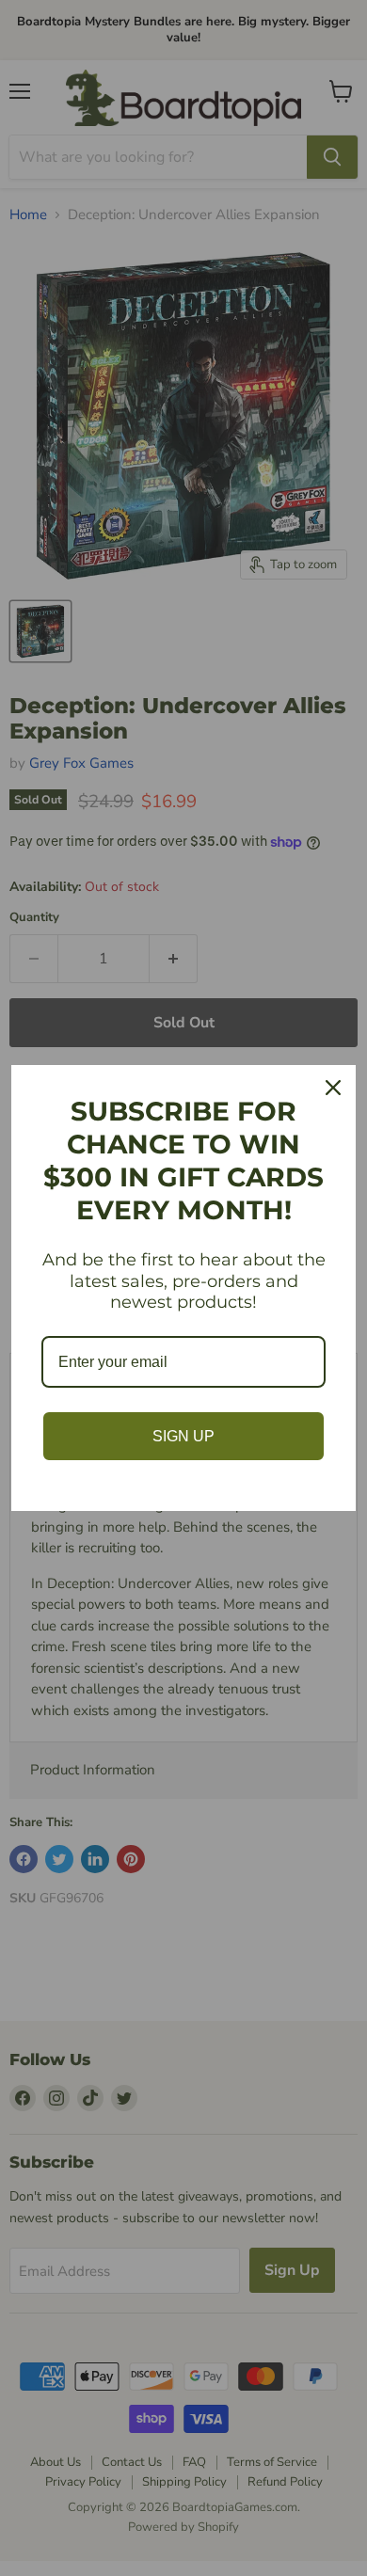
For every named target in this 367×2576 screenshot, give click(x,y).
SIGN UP (183, 1436)
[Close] (333, 1088)
